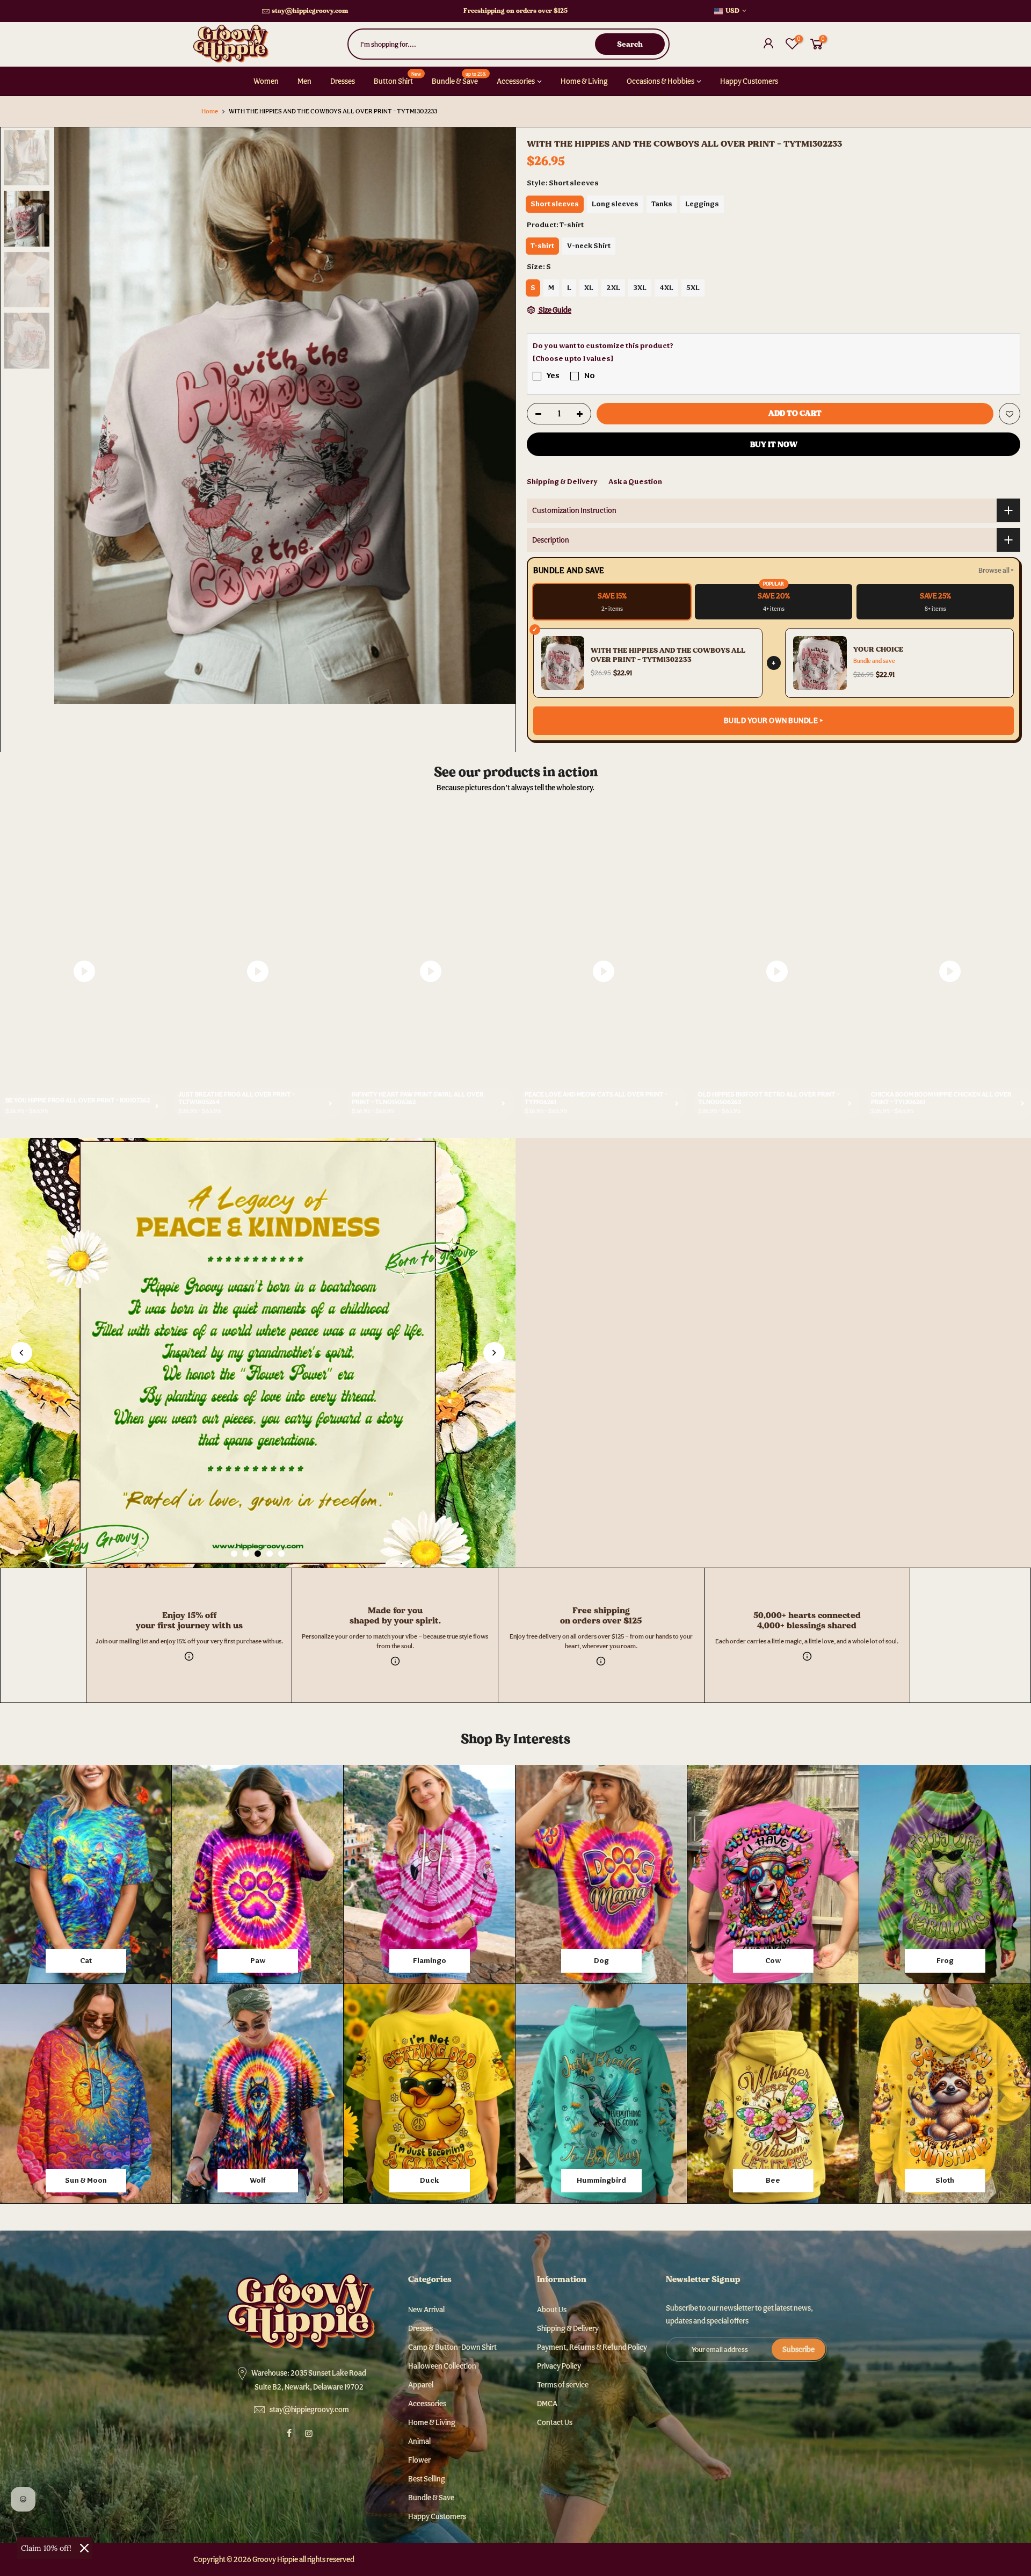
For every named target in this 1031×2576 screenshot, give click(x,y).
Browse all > (996, 570)
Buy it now (774, 444)
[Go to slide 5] (281, 1554)
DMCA (547, 2404)
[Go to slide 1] (234, 1554)
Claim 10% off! (46, 2548)
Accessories (516, 81)
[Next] (497, 415)
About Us (552, 2310)
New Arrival (426, 2310)
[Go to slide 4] (270, 1554)
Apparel (421, 2385)
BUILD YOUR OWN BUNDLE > (774, 720)
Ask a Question (635, 481)
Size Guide (554, 310)
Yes (553, 375)
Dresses (343, 81)
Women (266, 81)
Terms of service (563, 2385)
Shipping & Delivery (562, 481)
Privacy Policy (559, 2366)
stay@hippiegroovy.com (310, 11)
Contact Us (555, 2422)
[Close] (84, 2548)
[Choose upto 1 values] (573, 358)
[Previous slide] (21, 1353)
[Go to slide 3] (258, 1554)
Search (630, 44)
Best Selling (427, 2479)
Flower (419, 2460)
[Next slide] (494, 1353)
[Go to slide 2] (246, 1554)
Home (210, 111)
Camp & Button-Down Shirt (452, 2347)
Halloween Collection (442, 2366)
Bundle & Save (459, 78)
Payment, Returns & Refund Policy (592, 2347)
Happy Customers (749, 81)
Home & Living (584, 81)
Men (304, 81)
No (590, 375)
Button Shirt (398, 78)
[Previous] (73, 415)
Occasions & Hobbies (660, 81)
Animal (419, 2441)
